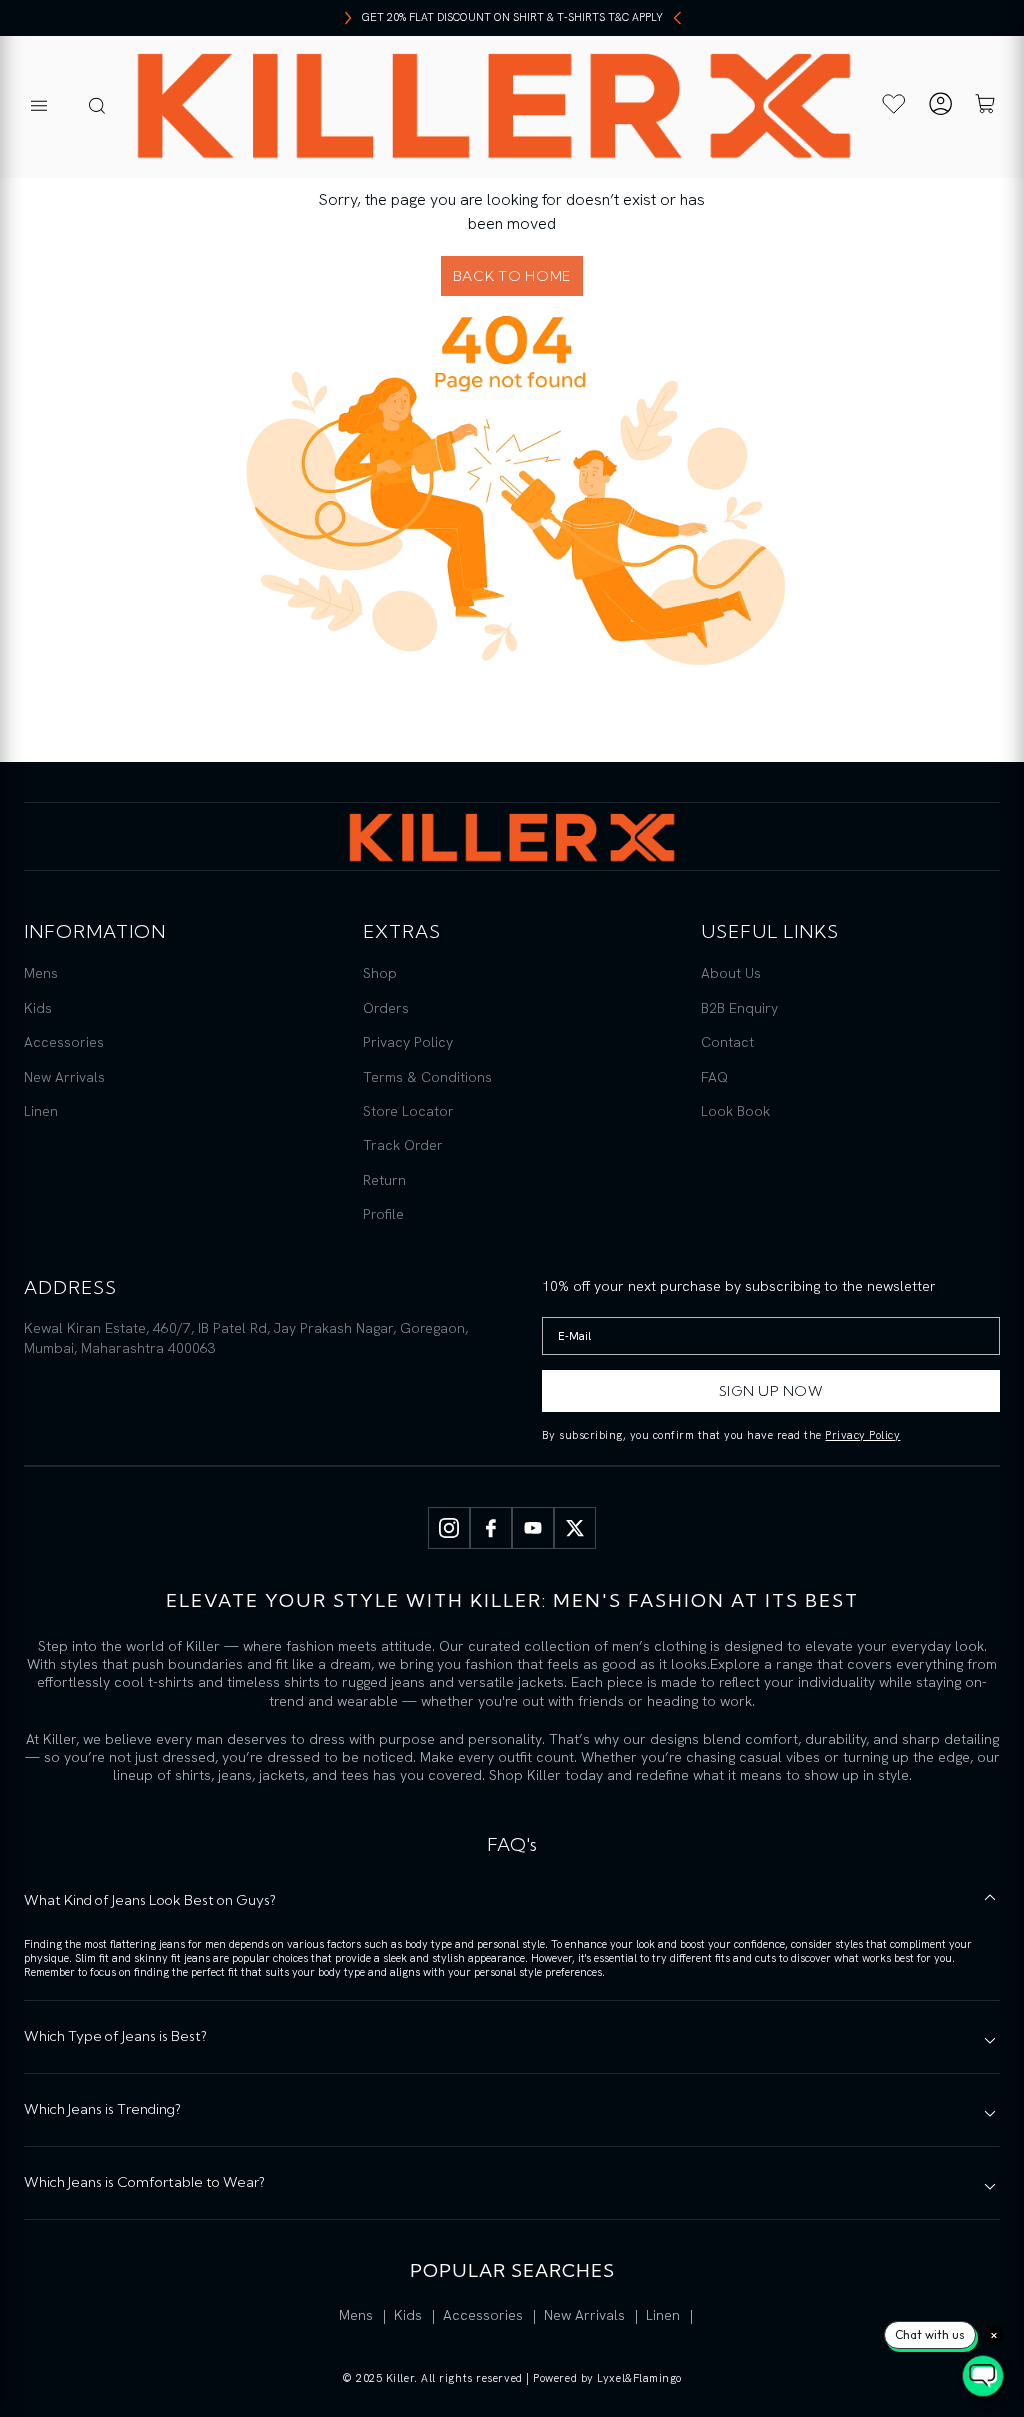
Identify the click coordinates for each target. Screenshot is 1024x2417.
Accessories (64, 1042)
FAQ (714, 1077)
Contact (727, 1042)
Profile (383, 1214)
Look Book (735, 1111)
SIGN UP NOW (771, 1391)
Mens (41, 973)
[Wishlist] (894, 104)
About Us (731, 973)
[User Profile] (940, 106)
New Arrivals (64, 1077)
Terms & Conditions (427, 1077)
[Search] (97, 107)
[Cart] (985, 106)
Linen (41, 1111)
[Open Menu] (39, 107)
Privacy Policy (408, 1042)
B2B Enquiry (739, 1008)
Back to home (512, 276)
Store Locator (408, 1111)
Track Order (403, 1145)
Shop (380, 973)
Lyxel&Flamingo (639, 2378)
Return (384, 1180)
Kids (38, 1008)
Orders (386, 1008)
